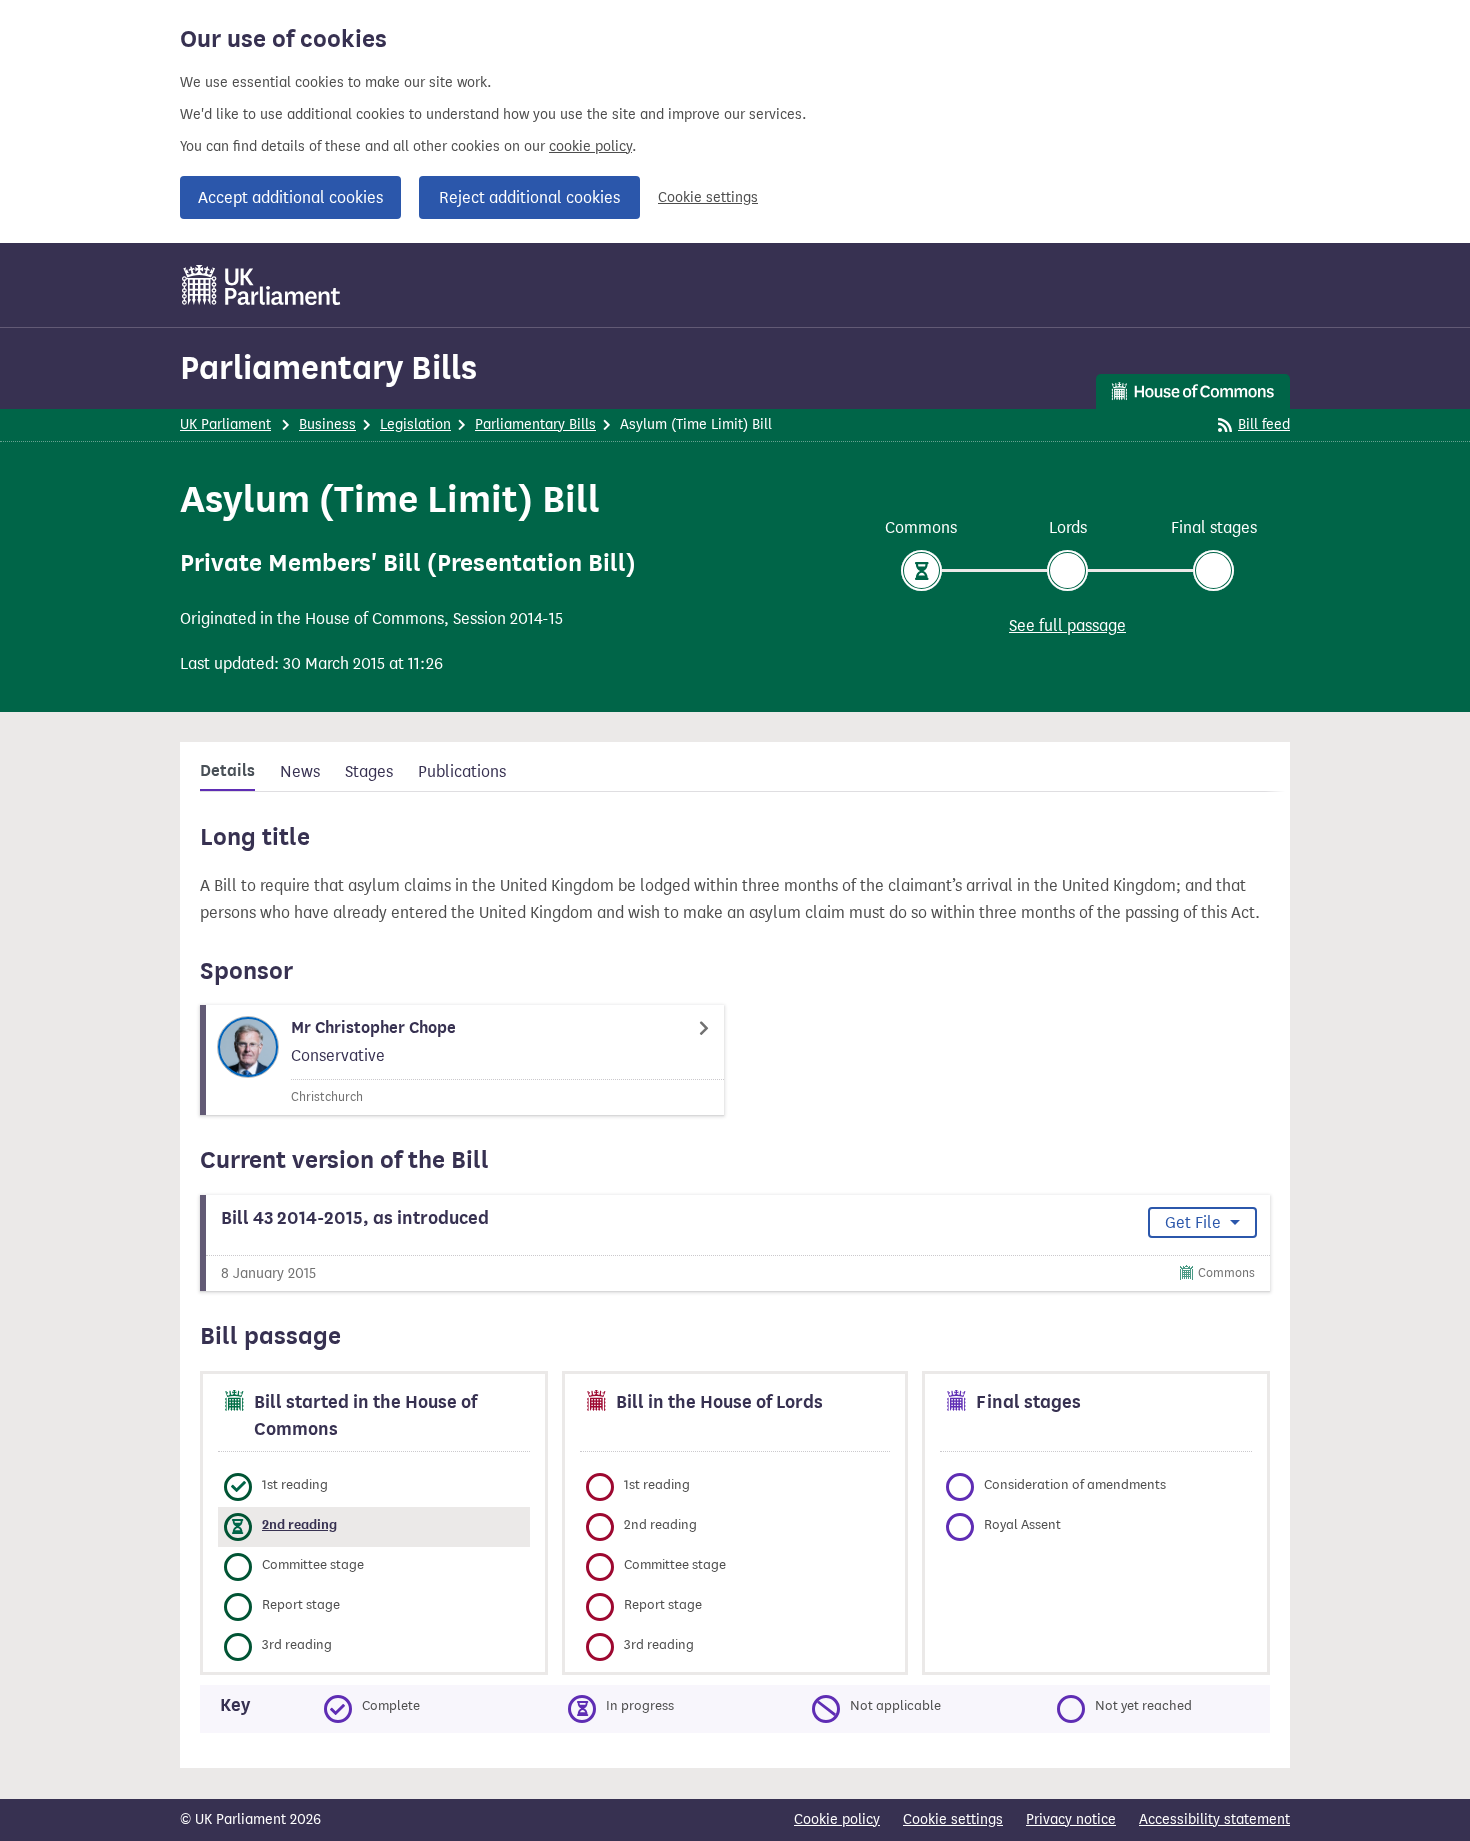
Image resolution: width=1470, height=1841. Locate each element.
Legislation (415, 424)
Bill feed (1264, 424)
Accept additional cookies (290, 197)
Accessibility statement (1214, 1819)
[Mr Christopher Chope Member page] (462, 1060)
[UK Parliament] (261, 285)
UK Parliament (225, 424)
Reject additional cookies (529, 197)
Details (227, 771)
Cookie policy (837, 1819)
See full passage (1067, 625)
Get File (1195, 1222)
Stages (369, 771)
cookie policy (590, 146)
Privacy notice (1071, 1819)
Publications (462, 771)
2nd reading (299, 1524)
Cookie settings (708, 197)
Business (327, 424)
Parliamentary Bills (328, 367)
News (300, 771)
